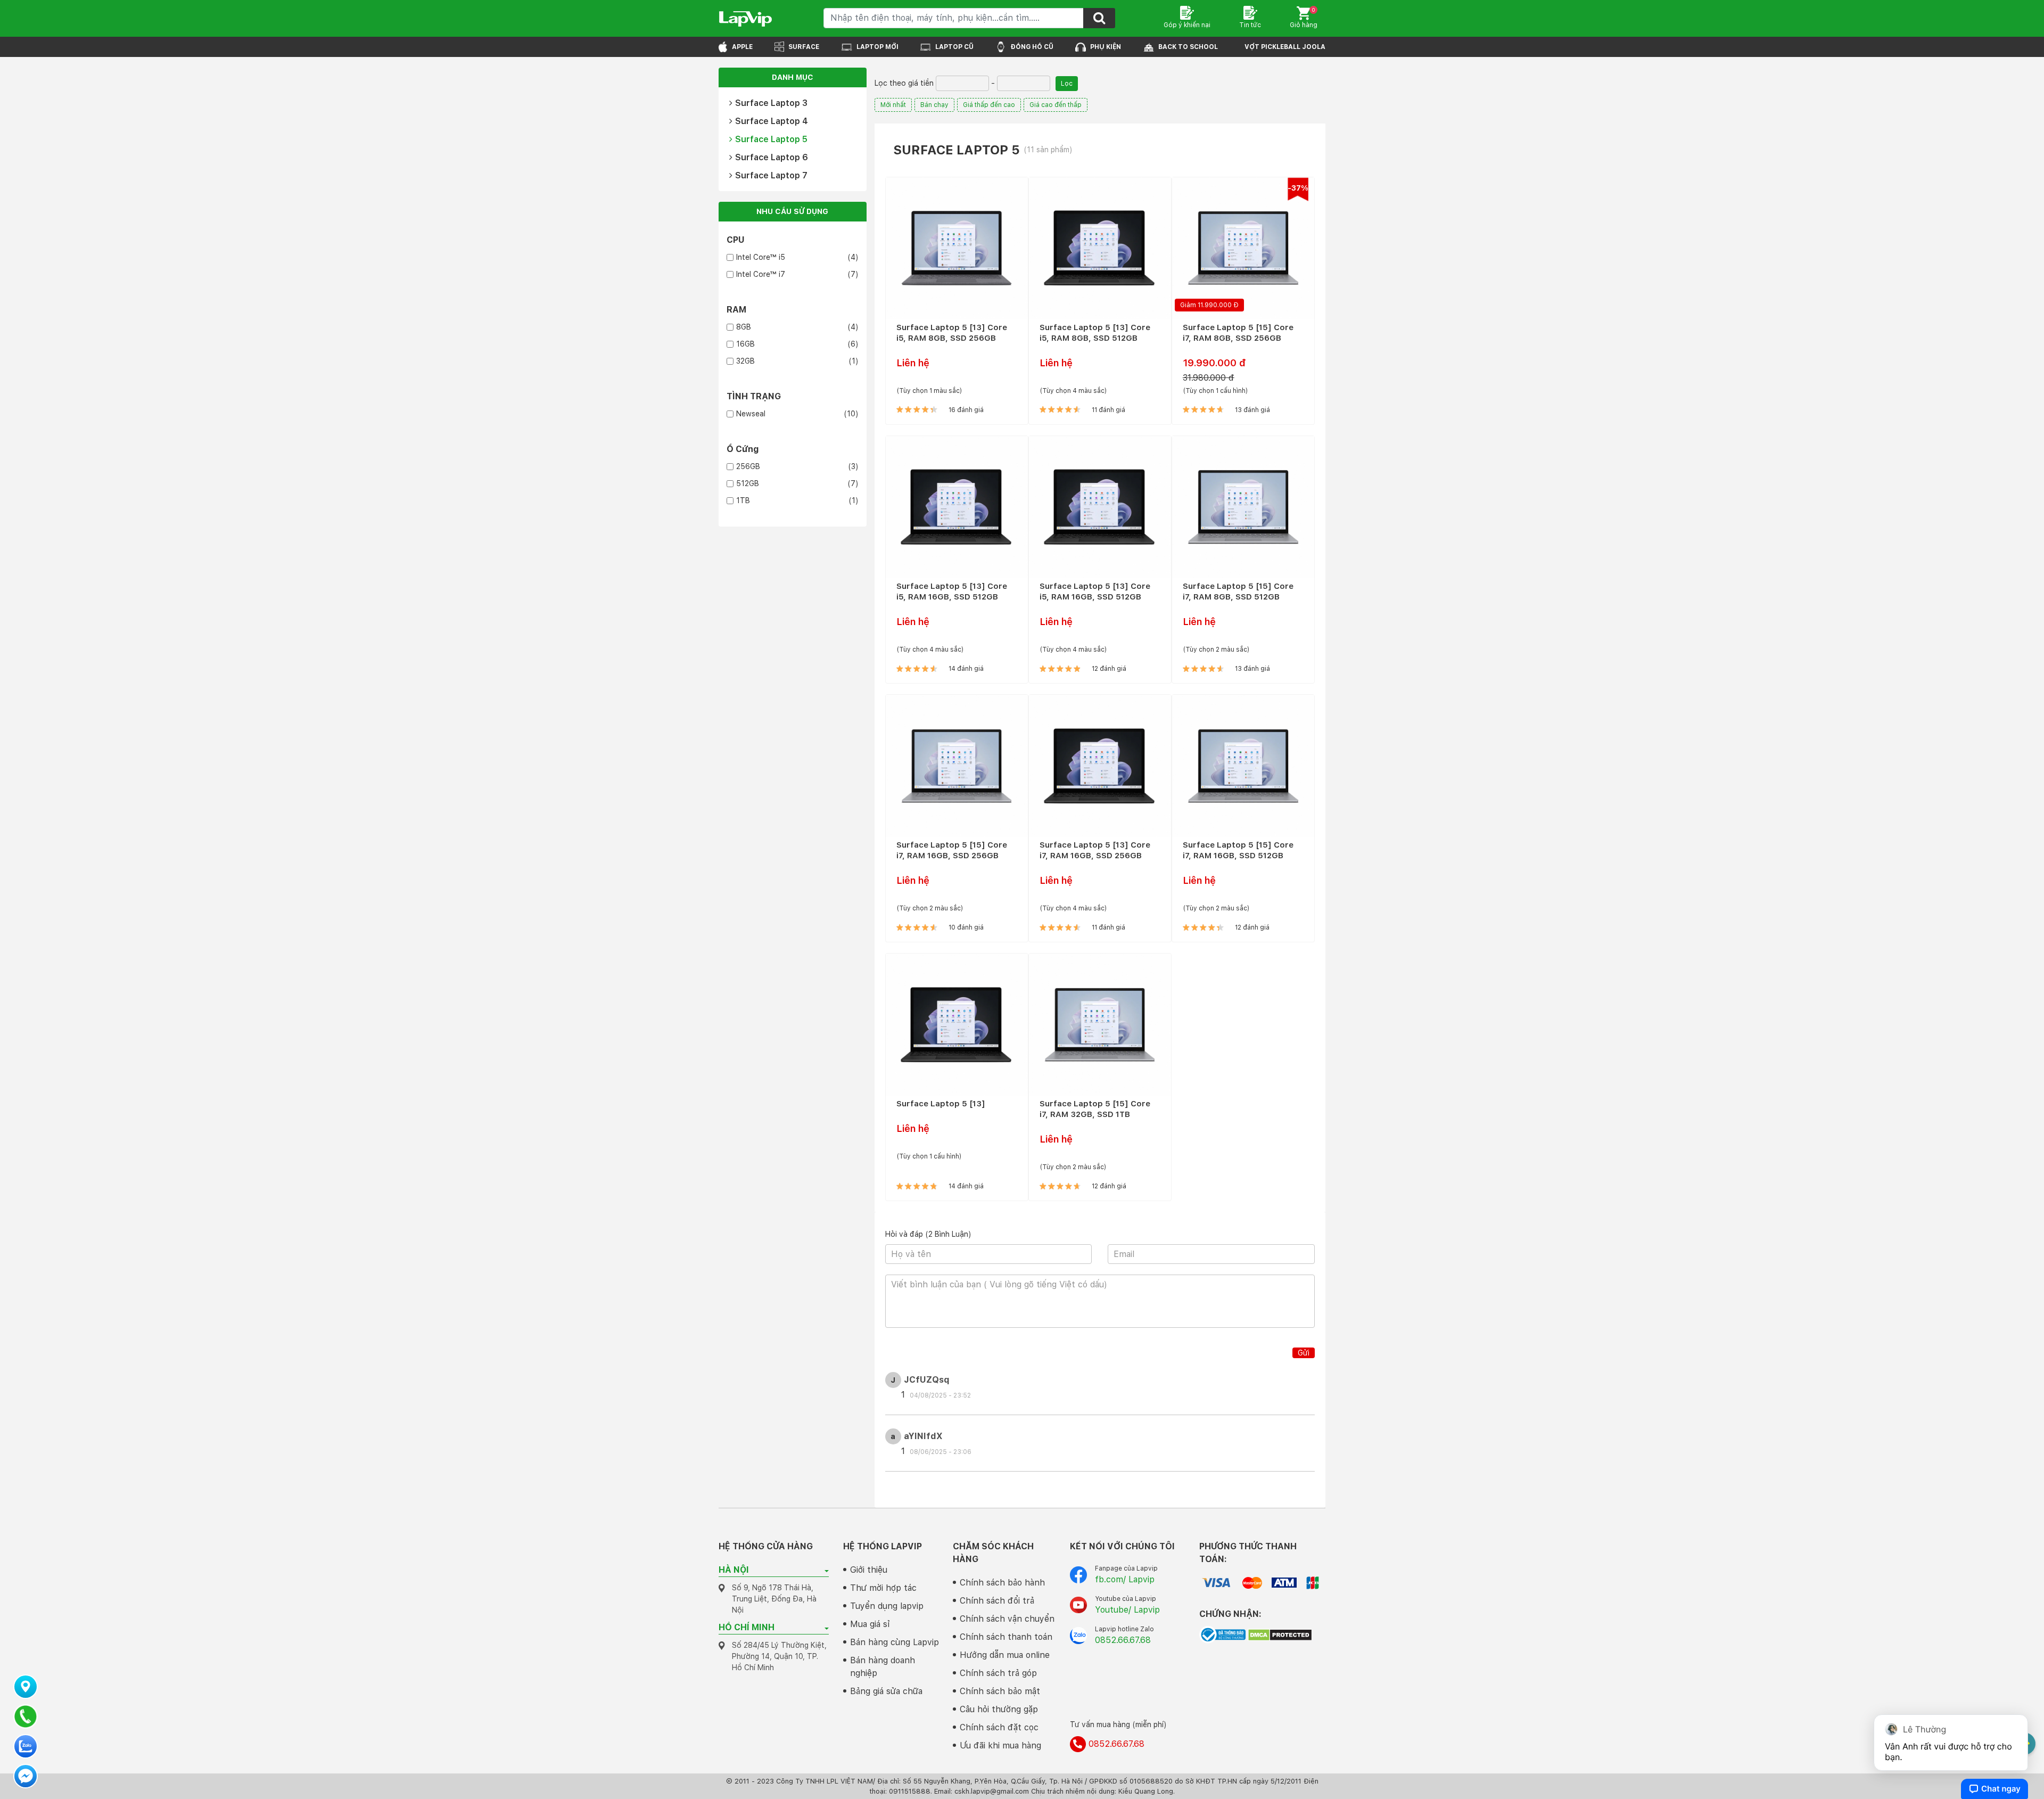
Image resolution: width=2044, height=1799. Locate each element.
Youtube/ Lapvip (1127, 1610)
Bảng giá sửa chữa (886, 1691)
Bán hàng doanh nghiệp (883, 1667)
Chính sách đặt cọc (999, 1727)
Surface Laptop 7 (771, 175)
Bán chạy (934, 105)
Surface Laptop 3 (771, 103)
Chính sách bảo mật (1000, 1691)
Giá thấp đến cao (989, 105)
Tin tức (1250, 25)
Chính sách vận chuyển (1007, 1619)
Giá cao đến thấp (1056, 105)
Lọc (1067, 84)
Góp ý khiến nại (1187, 25)
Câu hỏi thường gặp (999, 1709)
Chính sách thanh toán (1006, 1637)
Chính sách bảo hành (1002, 1583)
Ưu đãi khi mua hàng (1000, 1745)
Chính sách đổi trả (997, 1601)
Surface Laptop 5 (771, 139)
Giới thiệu (869, 1570)
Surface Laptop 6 (772, 157)
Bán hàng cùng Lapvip (895, 1642)
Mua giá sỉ (870, 1624)
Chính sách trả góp (998, 1673)
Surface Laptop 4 (772, 121)
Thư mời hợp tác (883, 1588)
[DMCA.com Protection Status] (1280, 1634)
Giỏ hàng (1304, 18)
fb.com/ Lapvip (1125, 1579)
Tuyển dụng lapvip (887, 1606)
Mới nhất (893, 105)
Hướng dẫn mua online (1005, 1655)
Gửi (1304, 1353)
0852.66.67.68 (1123, 1640)
